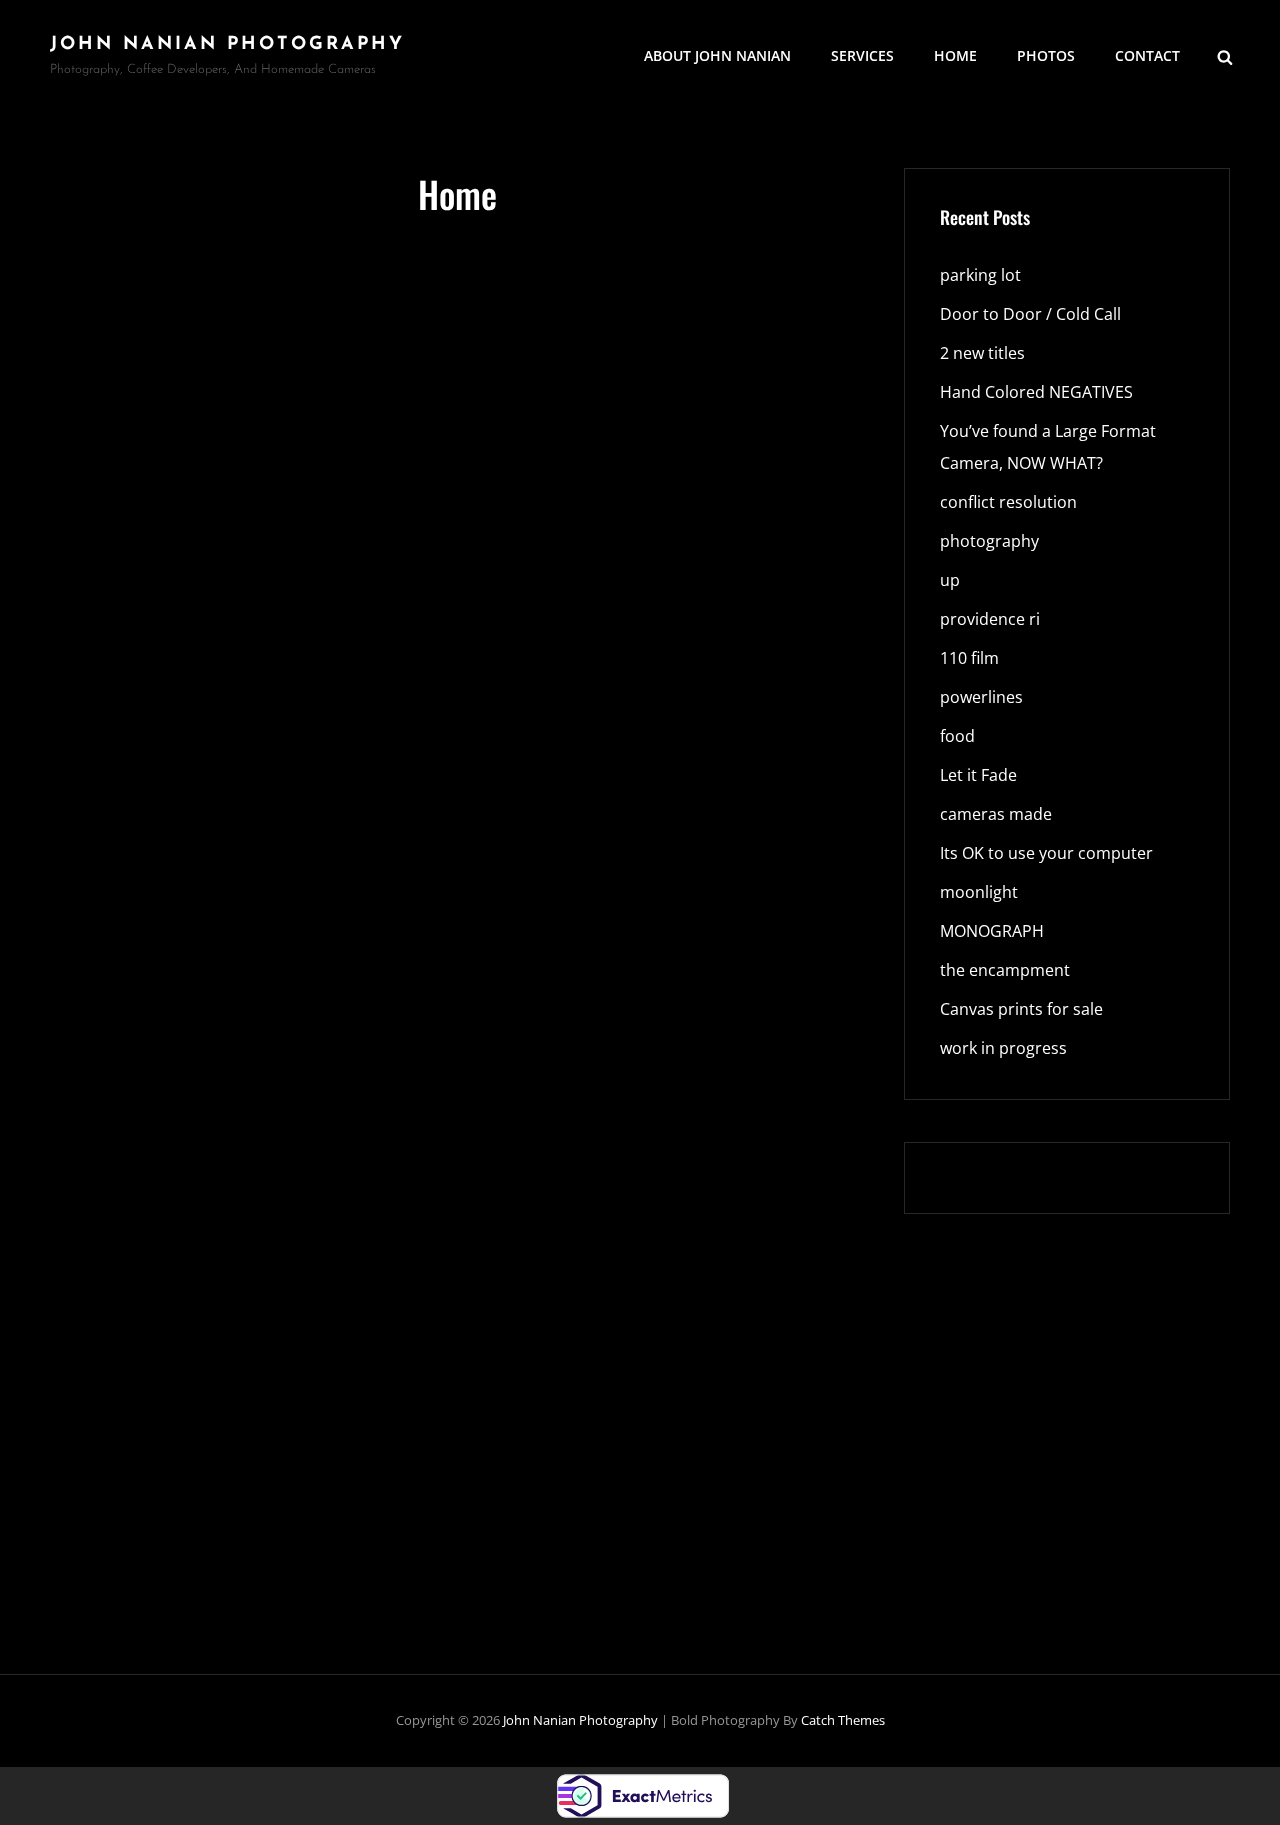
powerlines (981, 697)
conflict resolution (1008, 502)
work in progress (1003, 1048)
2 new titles (982, 353)
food (957, 736)
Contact (1147, 55)
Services (862, 55)
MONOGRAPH (992, 931)
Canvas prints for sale (1021, 1009)
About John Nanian (717, 55)
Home (955, 55)
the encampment (1005, 970)
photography (989, 541)
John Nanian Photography (227, 45)
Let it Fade (978, 775)
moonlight (979, 892)
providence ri (990, 619)
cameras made (996, 814)
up (950, 580)
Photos (1046, 55)
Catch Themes (843, 1720)
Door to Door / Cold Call (1030, 314)
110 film (969, 658)
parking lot (980, 275)
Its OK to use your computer (1046, 853)
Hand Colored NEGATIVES (1036, 392)
